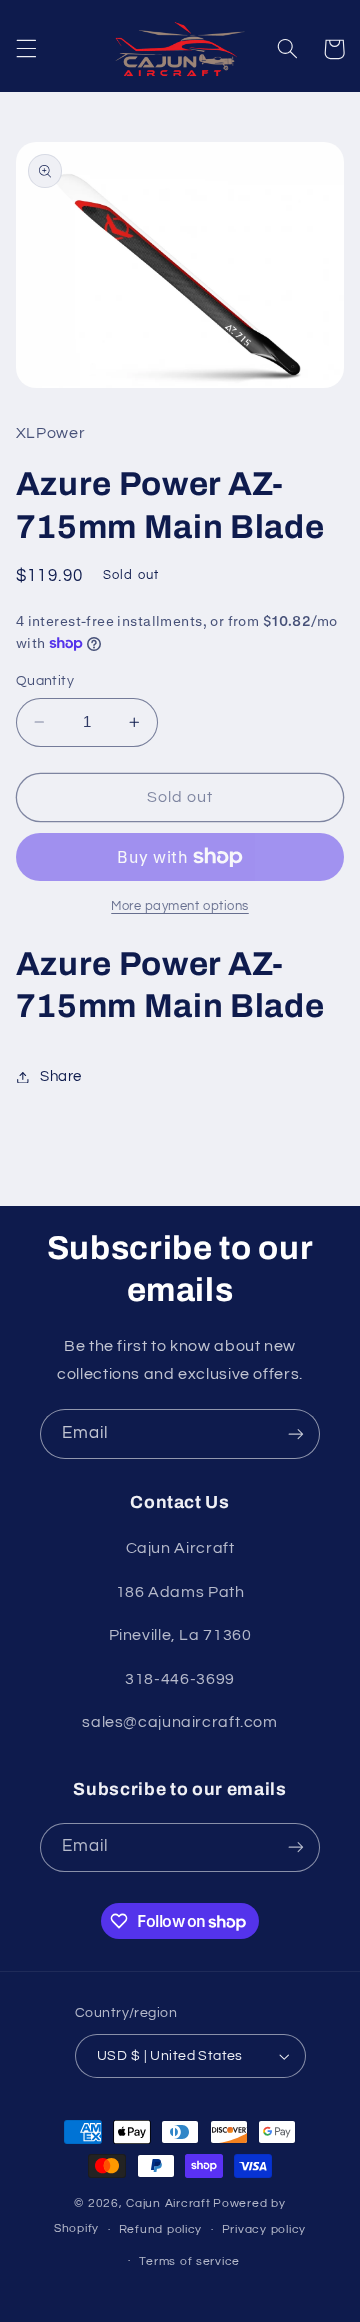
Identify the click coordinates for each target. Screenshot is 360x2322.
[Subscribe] (296, 1433)
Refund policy (161, 2229)
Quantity (45, 681)
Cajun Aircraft (168, 2203)
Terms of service (189, 2261)
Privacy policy (264, 2229)
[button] (26, 49)
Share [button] (61, 1076)
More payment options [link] (180, 906)
